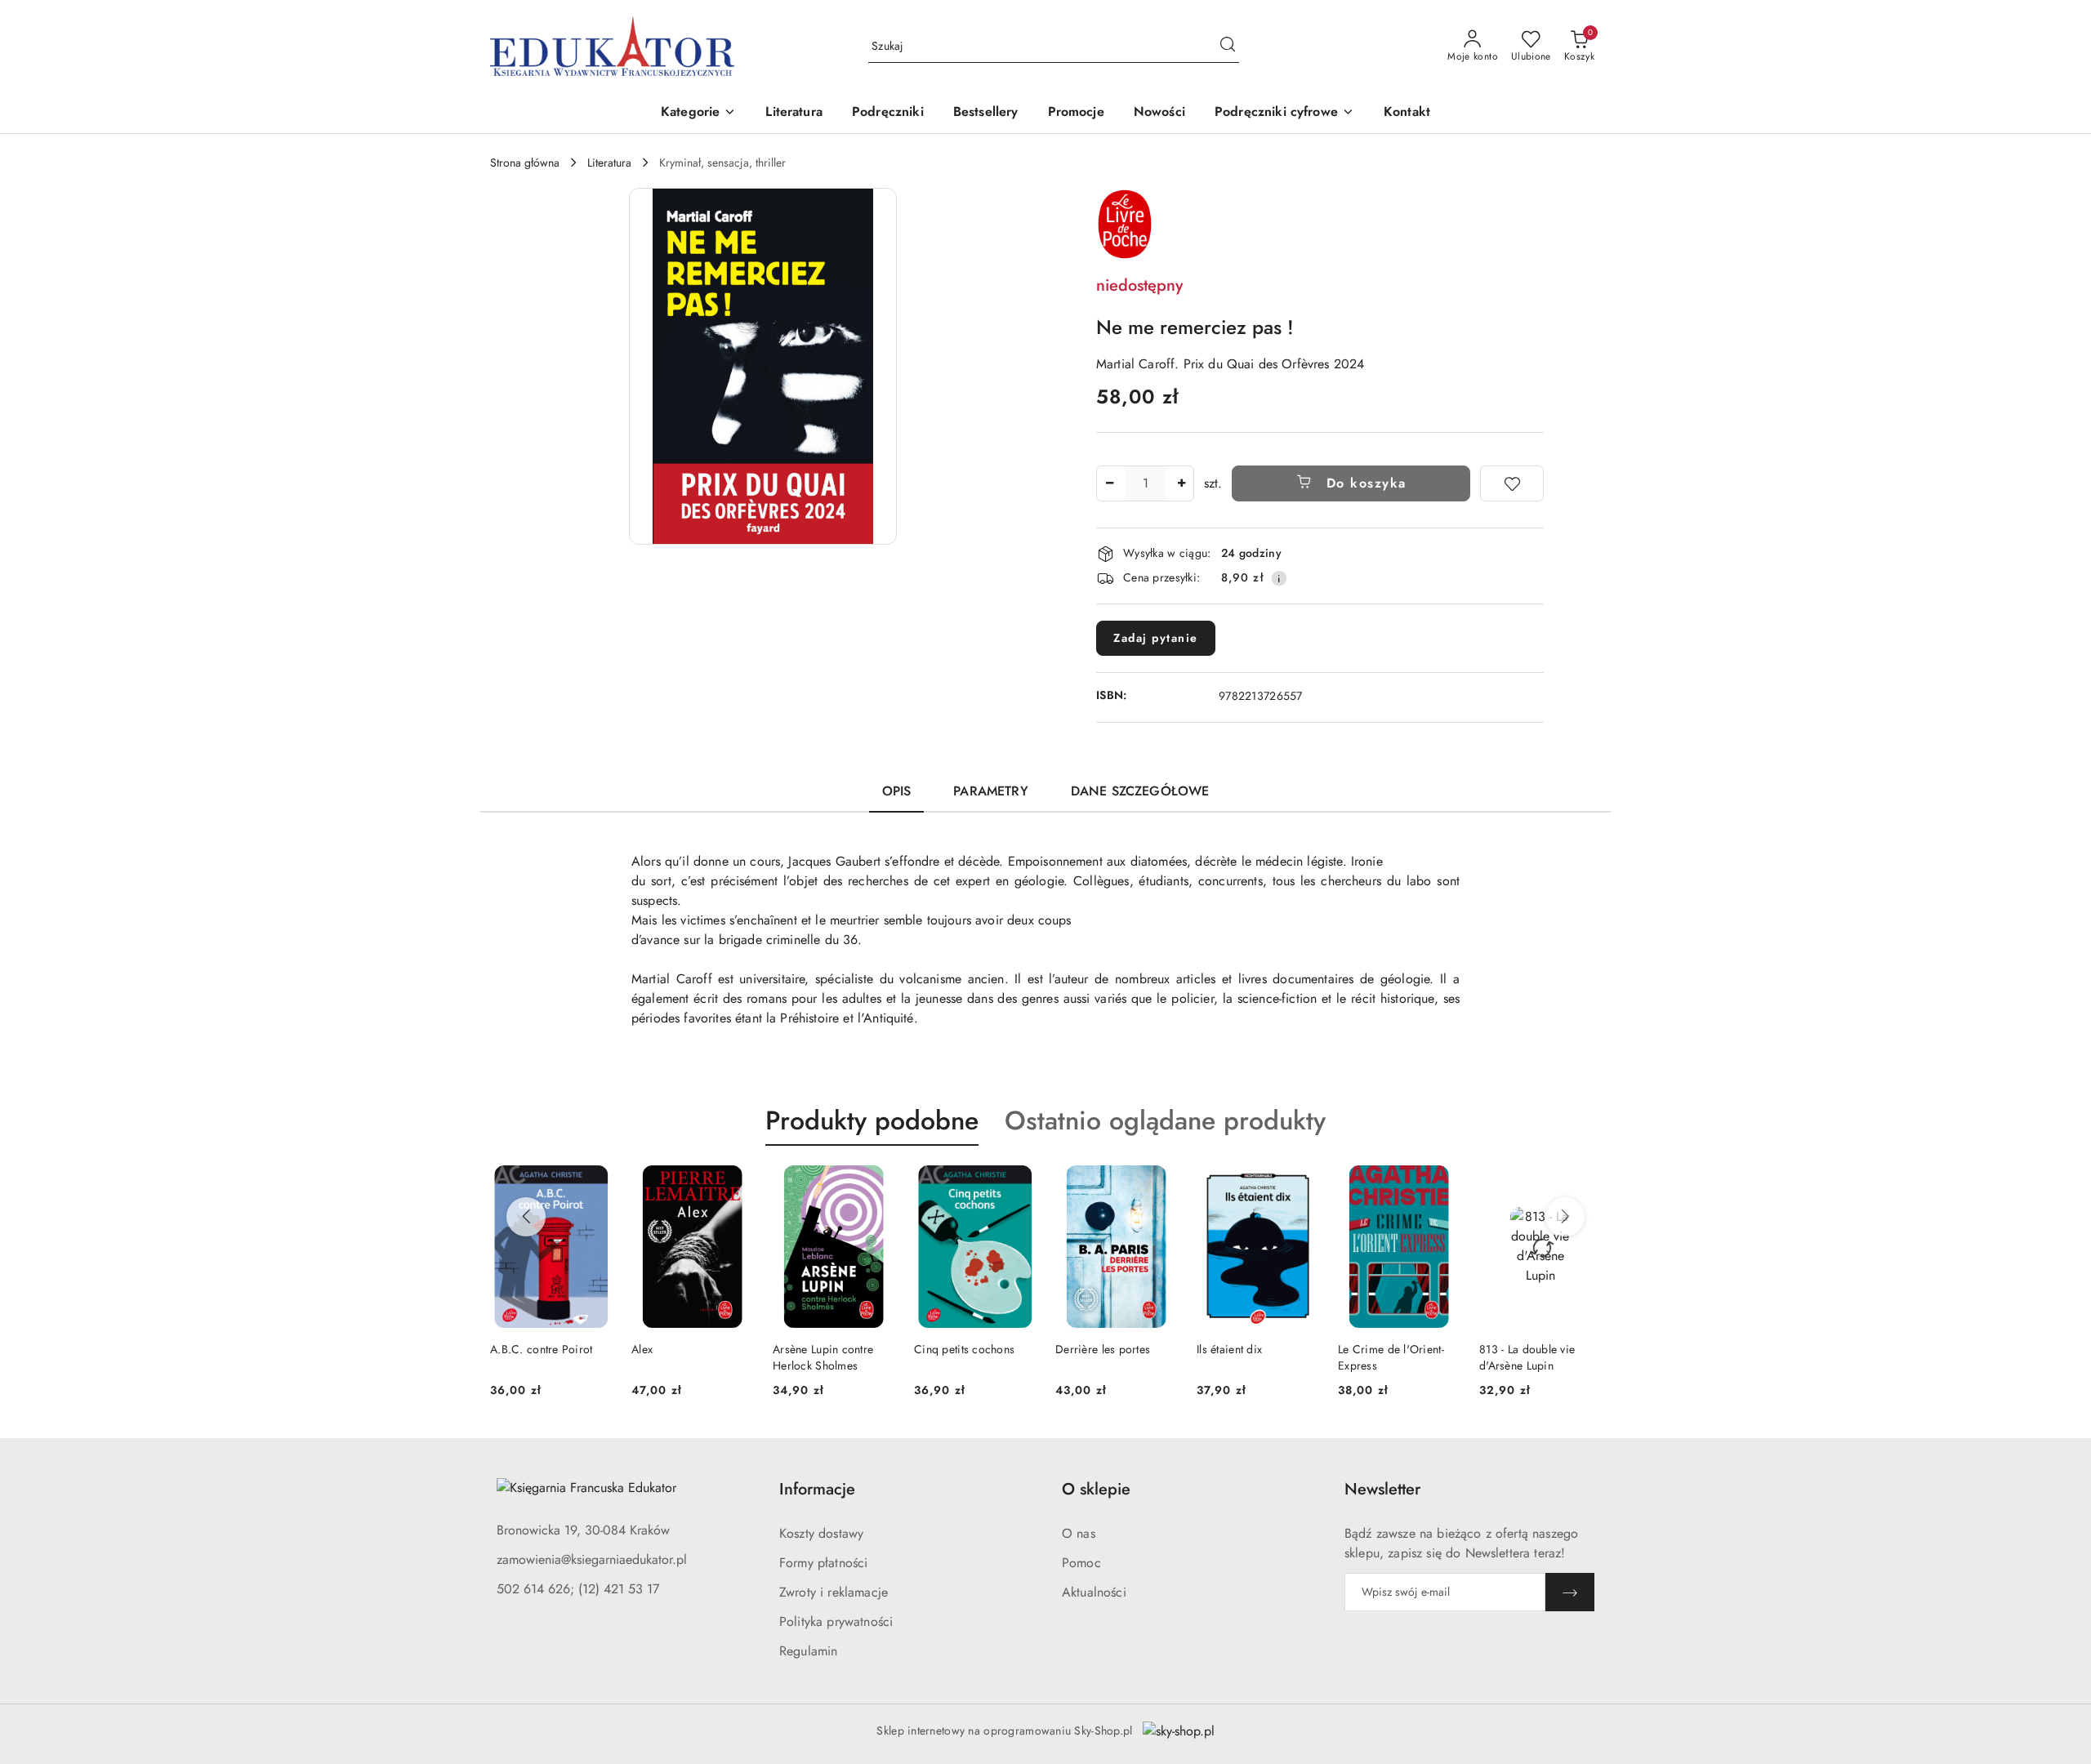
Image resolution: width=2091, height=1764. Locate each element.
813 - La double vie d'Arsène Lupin (1527, 1357)
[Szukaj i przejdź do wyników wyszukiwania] (1228, 47)
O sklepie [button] (1096, 1489)
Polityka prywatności (836, 1621)
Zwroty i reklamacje (834, 1592)
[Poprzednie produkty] (526, 1217)
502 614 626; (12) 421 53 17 (578, 1589)
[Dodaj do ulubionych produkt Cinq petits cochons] (1017, 1184)
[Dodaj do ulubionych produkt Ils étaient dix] (1300, 1184)
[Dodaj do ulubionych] (1512, 483)
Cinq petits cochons (964, 1349)
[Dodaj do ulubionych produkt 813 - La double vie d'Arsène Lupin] (1582, 1184)
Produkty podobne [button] (872, 1120)
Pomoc (1081, 1563)
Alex (642, 1349)
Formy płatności (823, 1563)
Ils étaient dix (1229, 1349)
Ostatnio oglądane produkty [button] (1165, 1120)
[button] (698, 113)
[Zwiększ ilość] (1181, 483)
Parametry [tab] (990, 791)
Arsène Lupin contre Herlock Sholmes (823, 1357)
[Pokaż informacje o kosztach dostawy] (1279, 578)
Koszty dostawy (821, 1533)
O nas (1079, 1533)
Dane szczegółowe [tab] (1140, 791)
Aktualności (1094, 1592)
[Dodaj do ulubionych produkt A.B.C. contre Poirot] (593, 1184)
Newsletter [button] (1382, 1489)
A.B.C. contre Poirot (542, 1349)
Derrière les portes (1103, 1349)
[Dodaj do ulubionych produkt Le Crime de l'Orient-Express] (1441, 1184)
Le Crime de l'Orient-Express (1391, 1357)
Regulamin (808, 1651)
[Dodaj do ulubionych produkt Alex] (734, 1184)
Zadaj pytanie (1156, 638)
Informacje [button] (817, 1489)
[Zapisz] (1570, 1592)
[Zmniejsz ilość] (1109, 483)
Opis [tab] (897, 791)
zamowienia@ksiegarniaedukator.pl (592, 1559)
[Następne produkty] (1565, 1217)
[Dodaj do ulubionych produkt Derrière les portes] (1158, 1184)
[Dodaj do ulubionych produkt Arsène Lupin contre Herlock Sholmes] (876, 1184)
